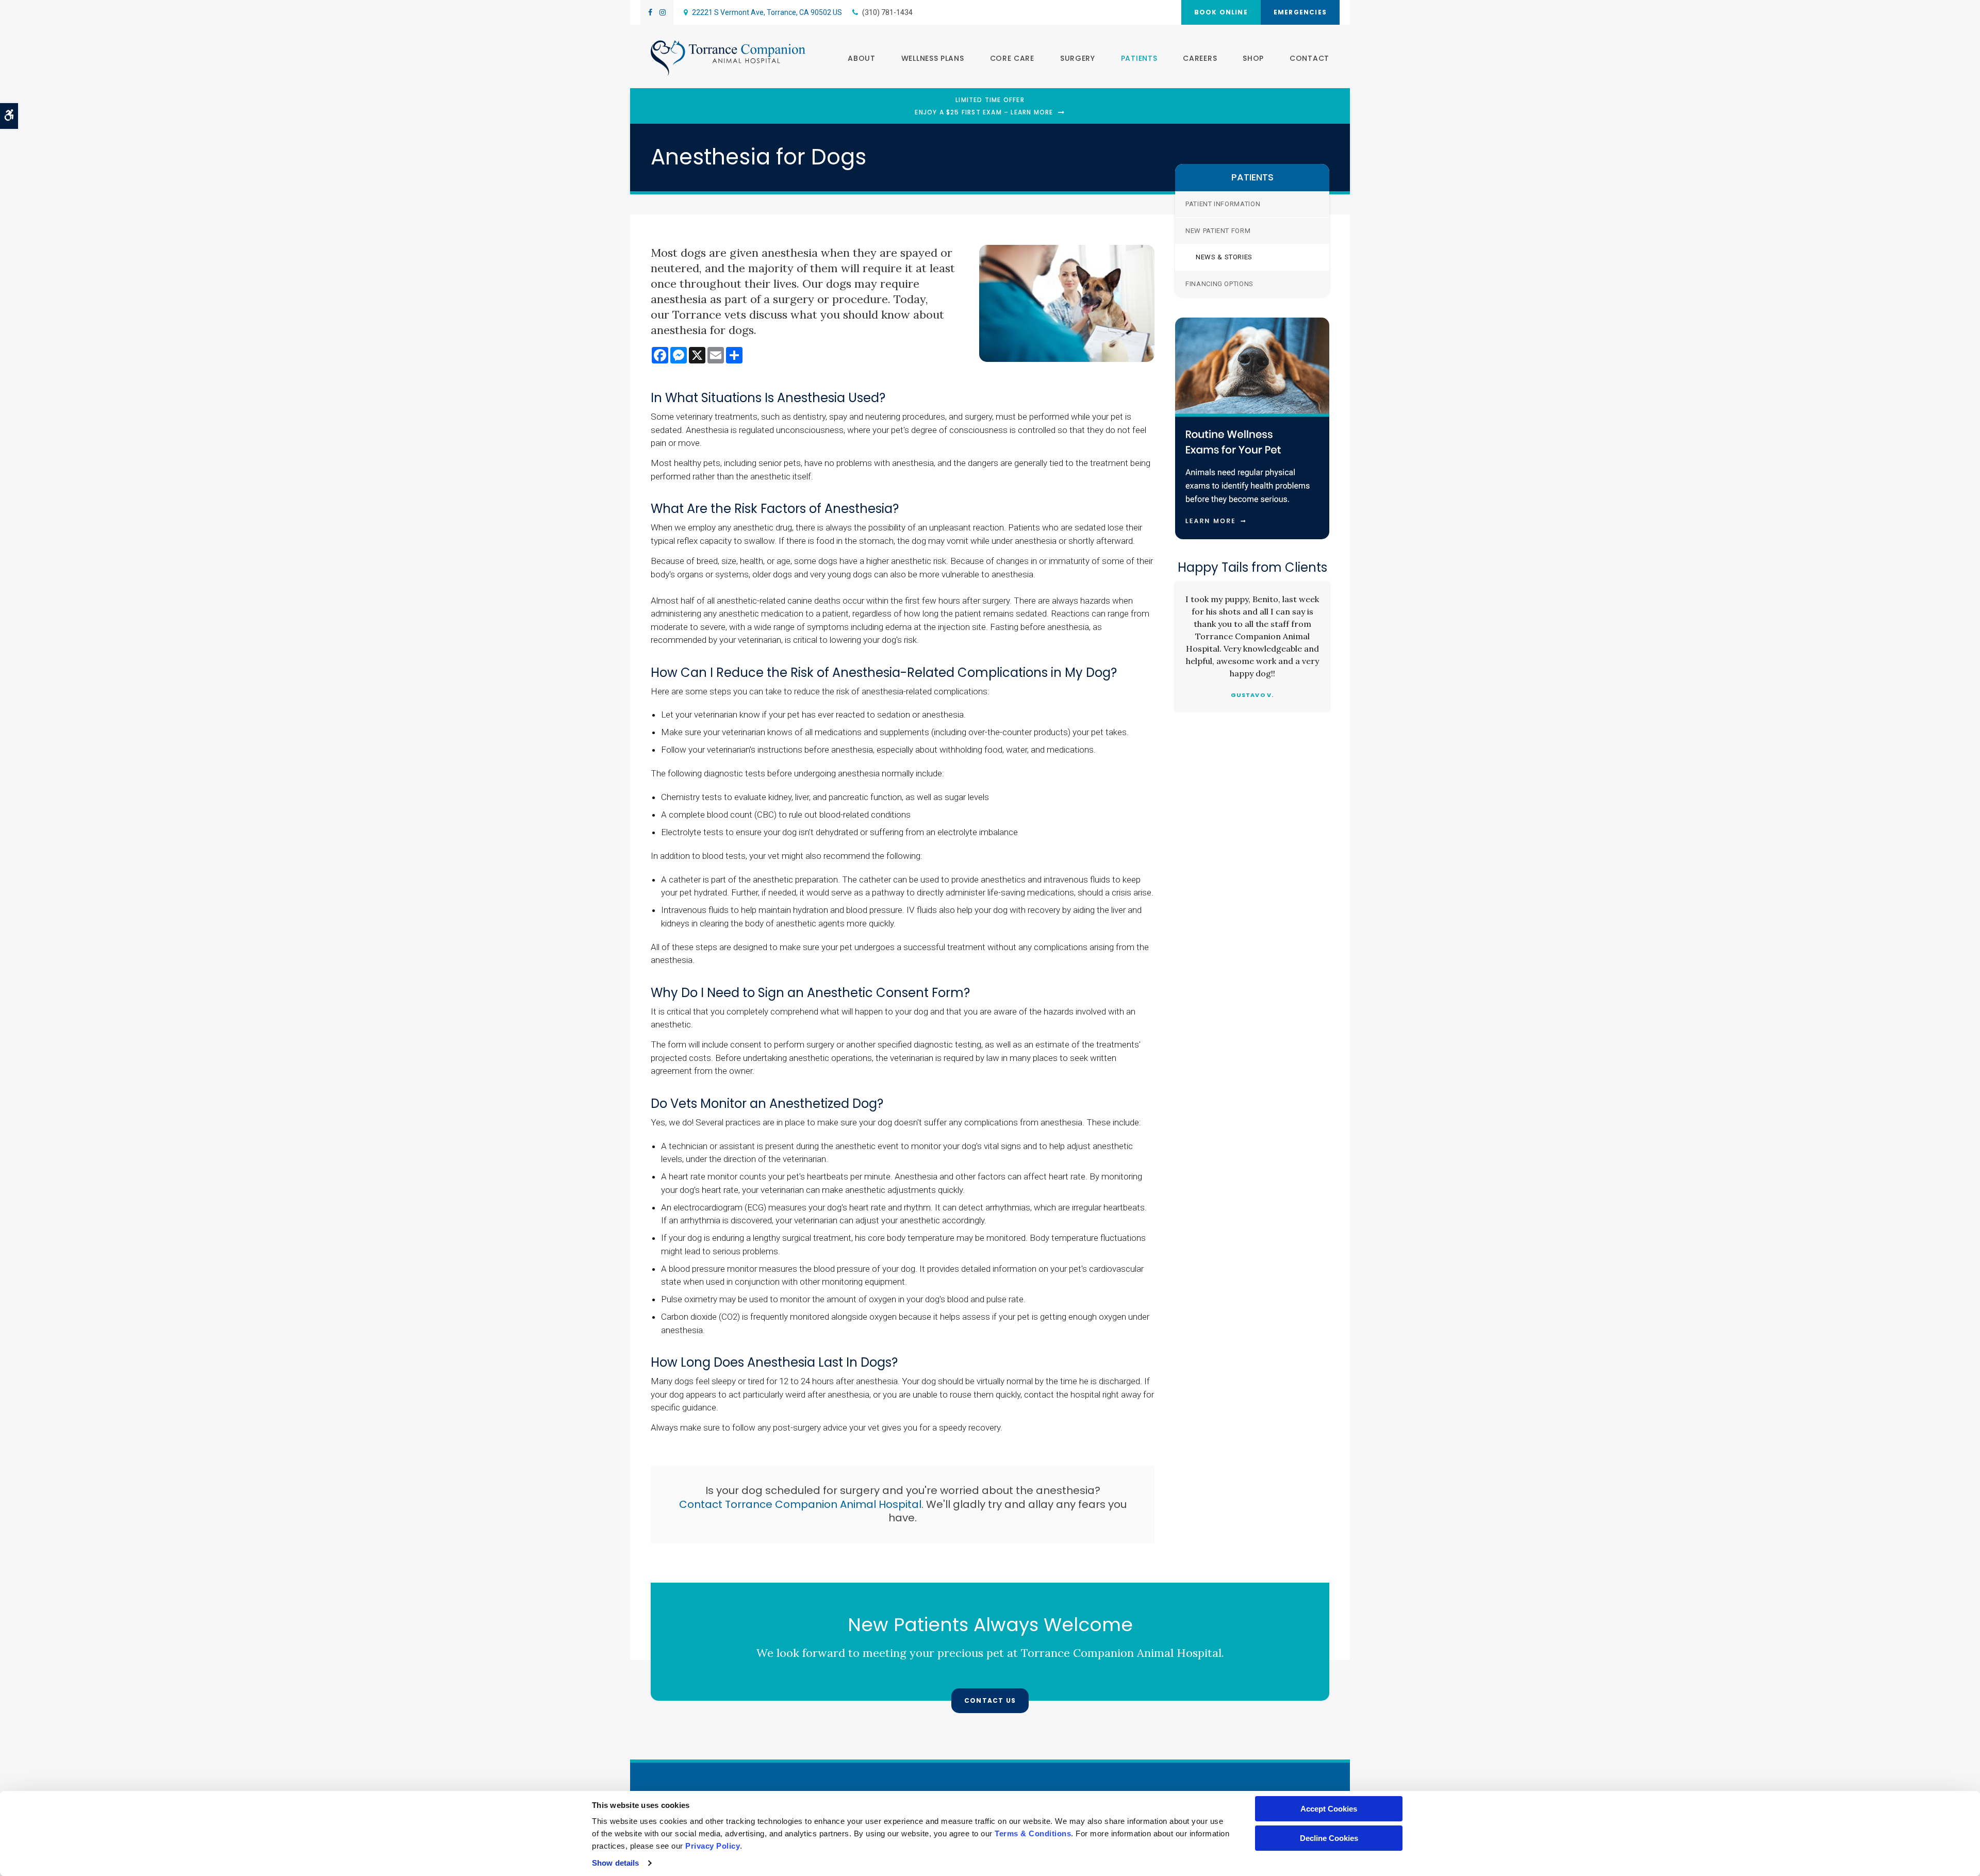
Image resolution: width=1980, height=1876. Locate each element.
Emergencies (1300, 12)
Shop (1253, 58)
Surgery (1078, 58)
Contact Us (990, 1700)
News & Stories (1224, 257)
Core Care (1012, 58)
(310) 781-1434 (887, 12)
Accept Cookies (1329, 1809)
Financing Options (1219, 284)
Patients (1139, 58)
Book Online (1221, 12)
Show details (615, 1863)
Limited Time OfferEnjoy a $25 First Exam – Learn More (984, 106)
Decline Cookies (1329, 1838)
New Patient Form (1218, 231)
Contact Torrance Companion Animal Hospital (800, 1504)
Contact (1309, 58)
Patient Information (1223, 204)
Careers (1200, 58)
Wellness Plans (933, 58)
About (862, 58)
